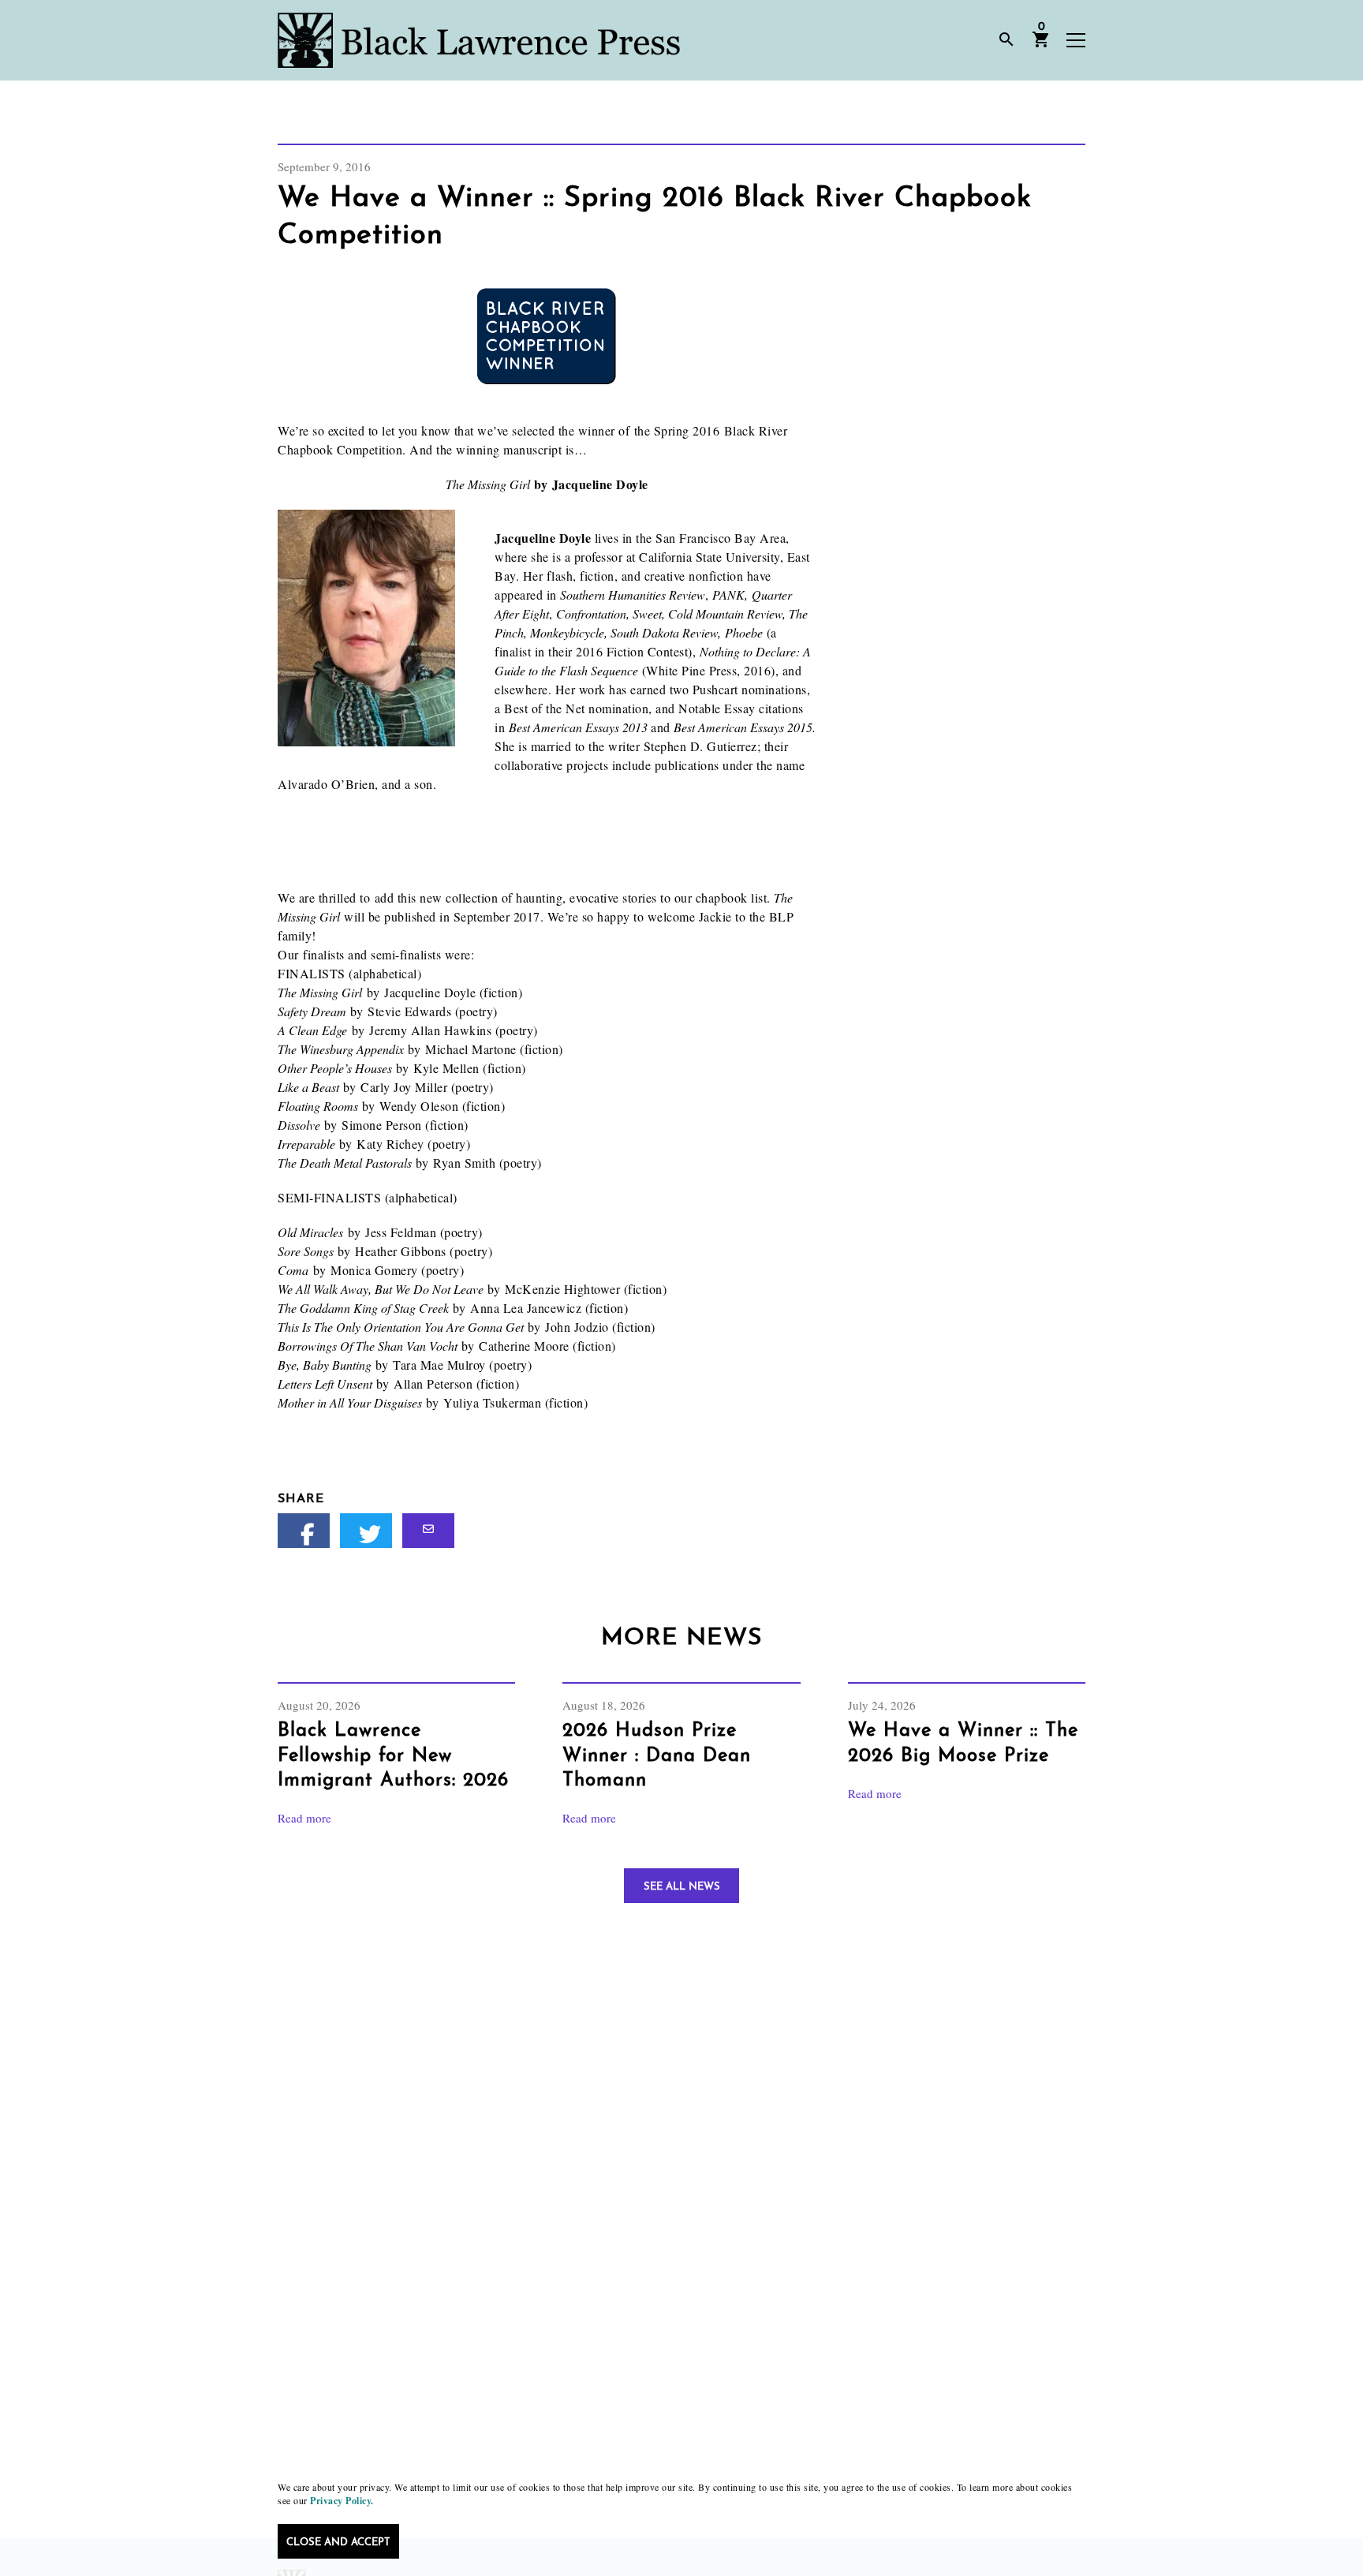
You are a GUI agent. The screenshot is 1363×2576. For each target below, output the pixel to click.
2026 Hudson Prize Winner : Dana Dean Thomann (657, 1755)
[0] (1041, 45)
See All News (682, 1887)
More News (681, 1638)
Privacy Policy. (342, 2501)
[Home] (479, 40)
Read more (304, 1818)
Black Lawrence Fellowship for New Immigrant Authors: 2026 (393, 1755)
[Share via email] (428, 1531)
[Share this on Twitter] (366, 1531)
